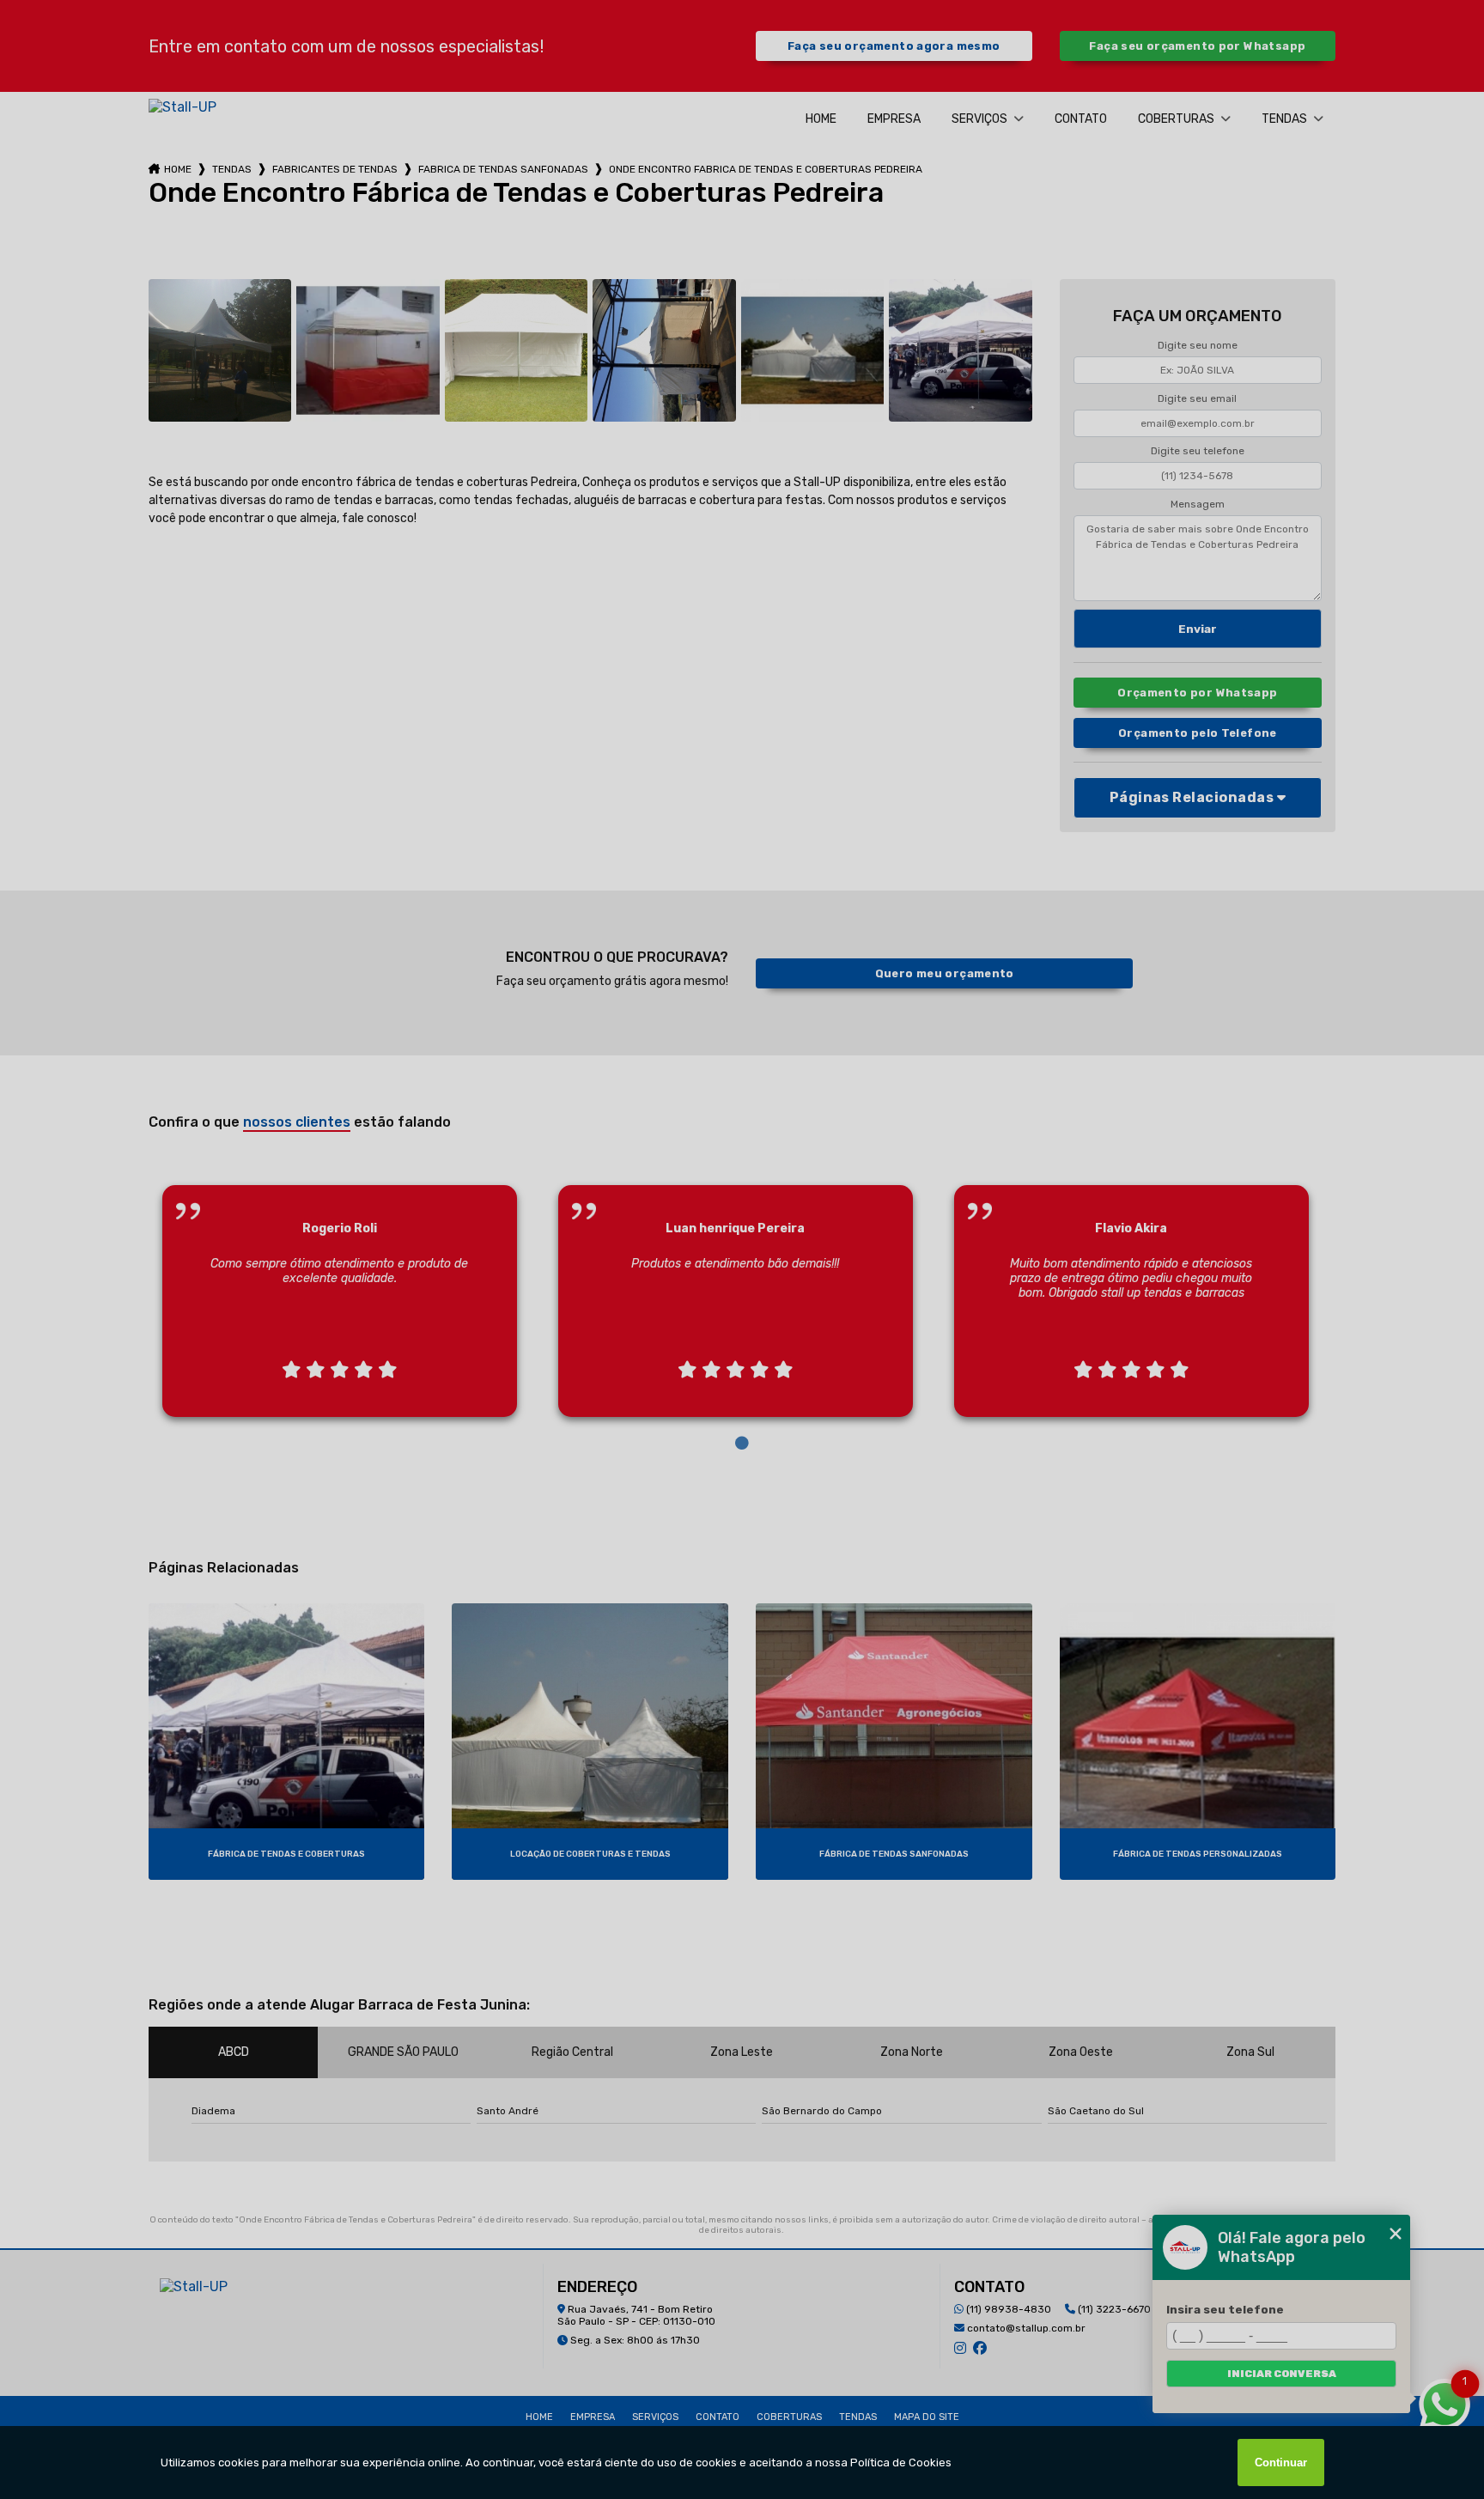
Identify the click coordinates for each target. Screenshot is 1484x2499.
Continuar (1281, 2463)
